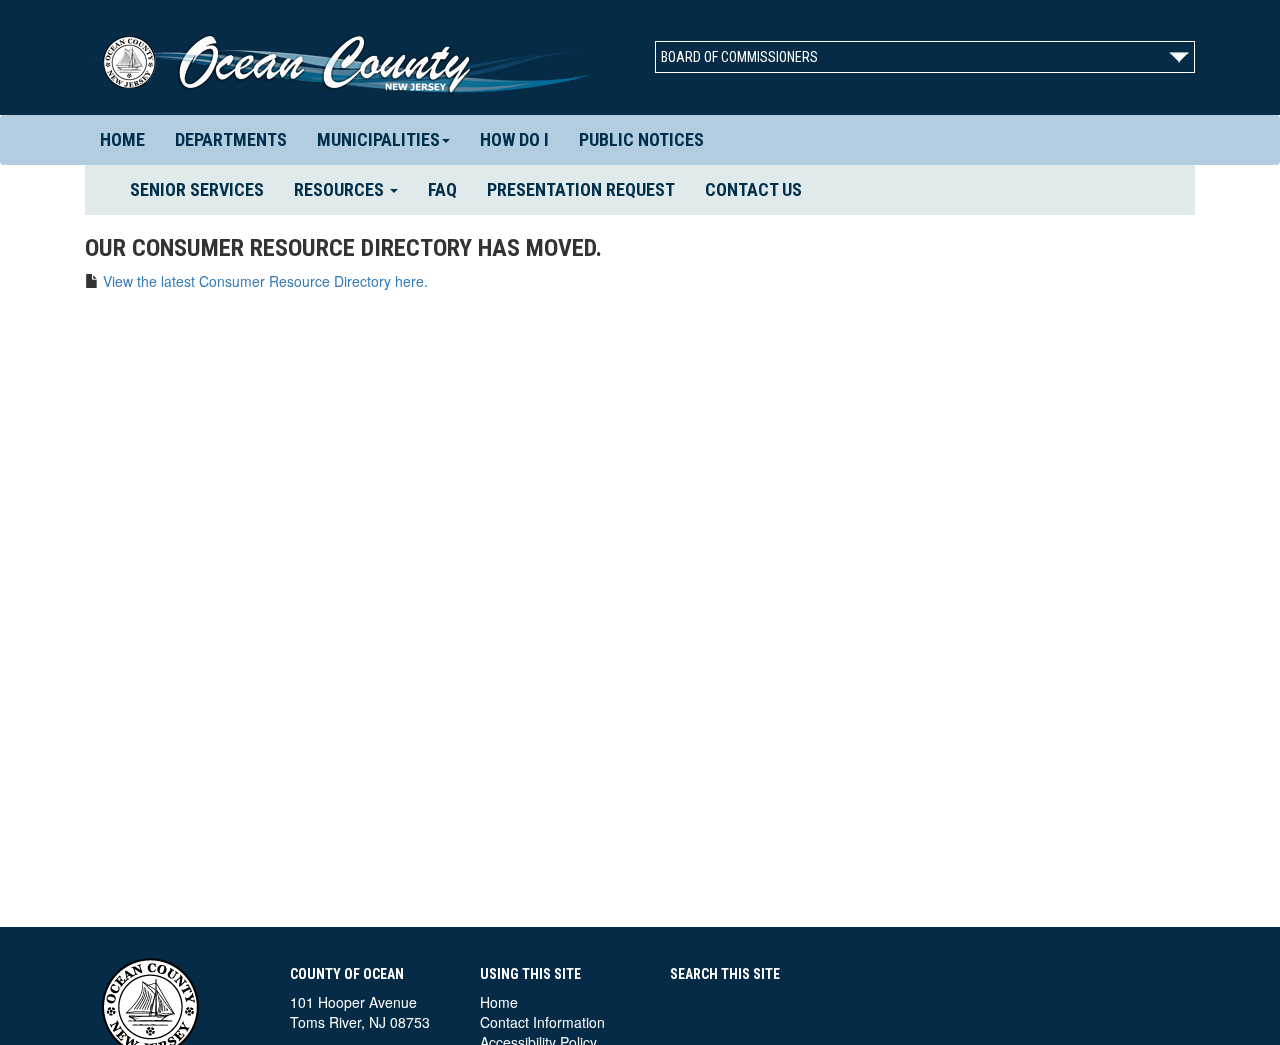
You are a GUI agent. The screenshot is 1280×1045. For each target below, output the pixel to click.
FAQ (442, 189)
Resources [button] (341, 189)
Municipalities (378, 139)
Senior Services (204, 189)
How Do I (514, 139)
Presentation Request (581, 189)
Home (122, 139)
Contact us (753, 189)
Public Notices (641, 139)
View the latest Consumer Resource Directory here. (265, 281)
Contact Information (542, 1022)
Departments (231, 139)
